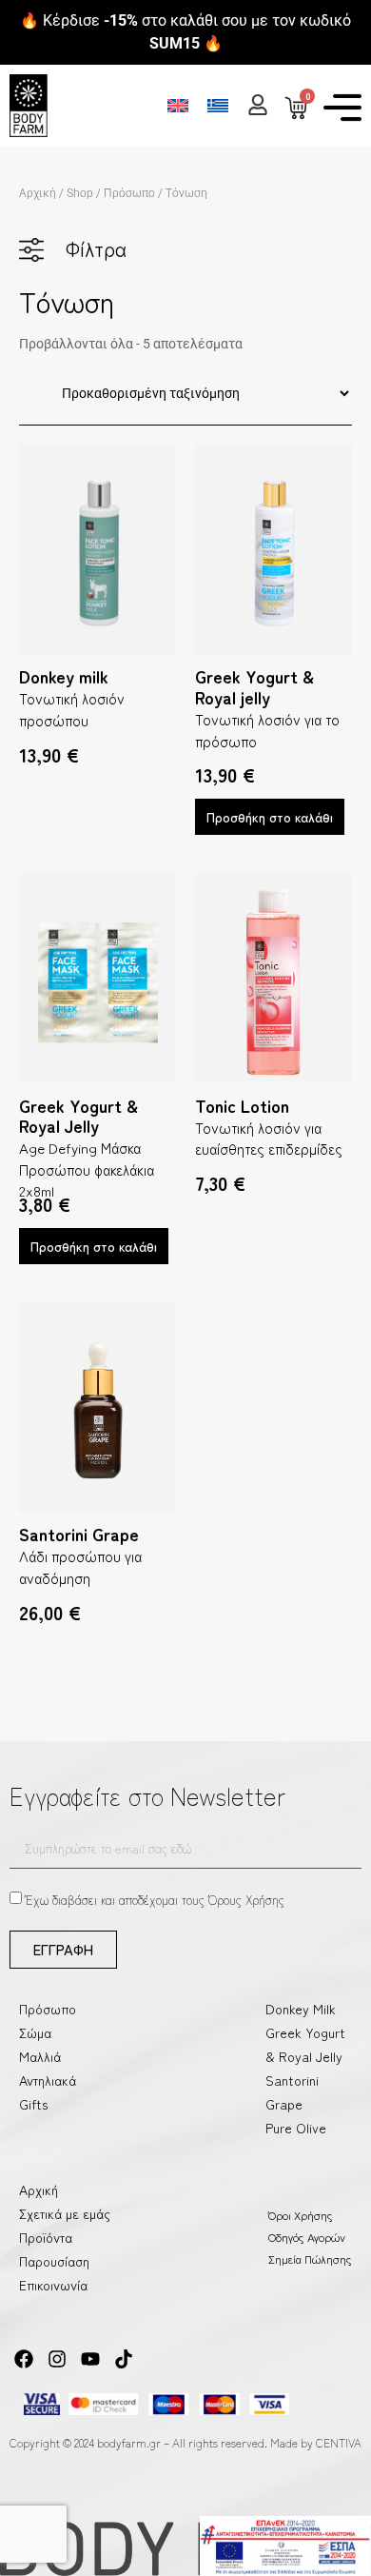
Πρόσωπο (129, 193)
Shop (80, 193)
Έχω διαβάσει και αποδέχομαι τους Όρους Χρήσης (155, 1900)
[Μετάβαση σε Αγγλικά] (178, 105)
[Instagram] (57, 2359)
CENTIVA (339, 2442)
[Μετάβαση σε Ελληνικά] (218, 105)
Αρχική (38, 193)
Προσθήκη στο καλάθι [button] (270, 817)
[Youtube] (90, 2359)
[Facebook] (24, 2359)
